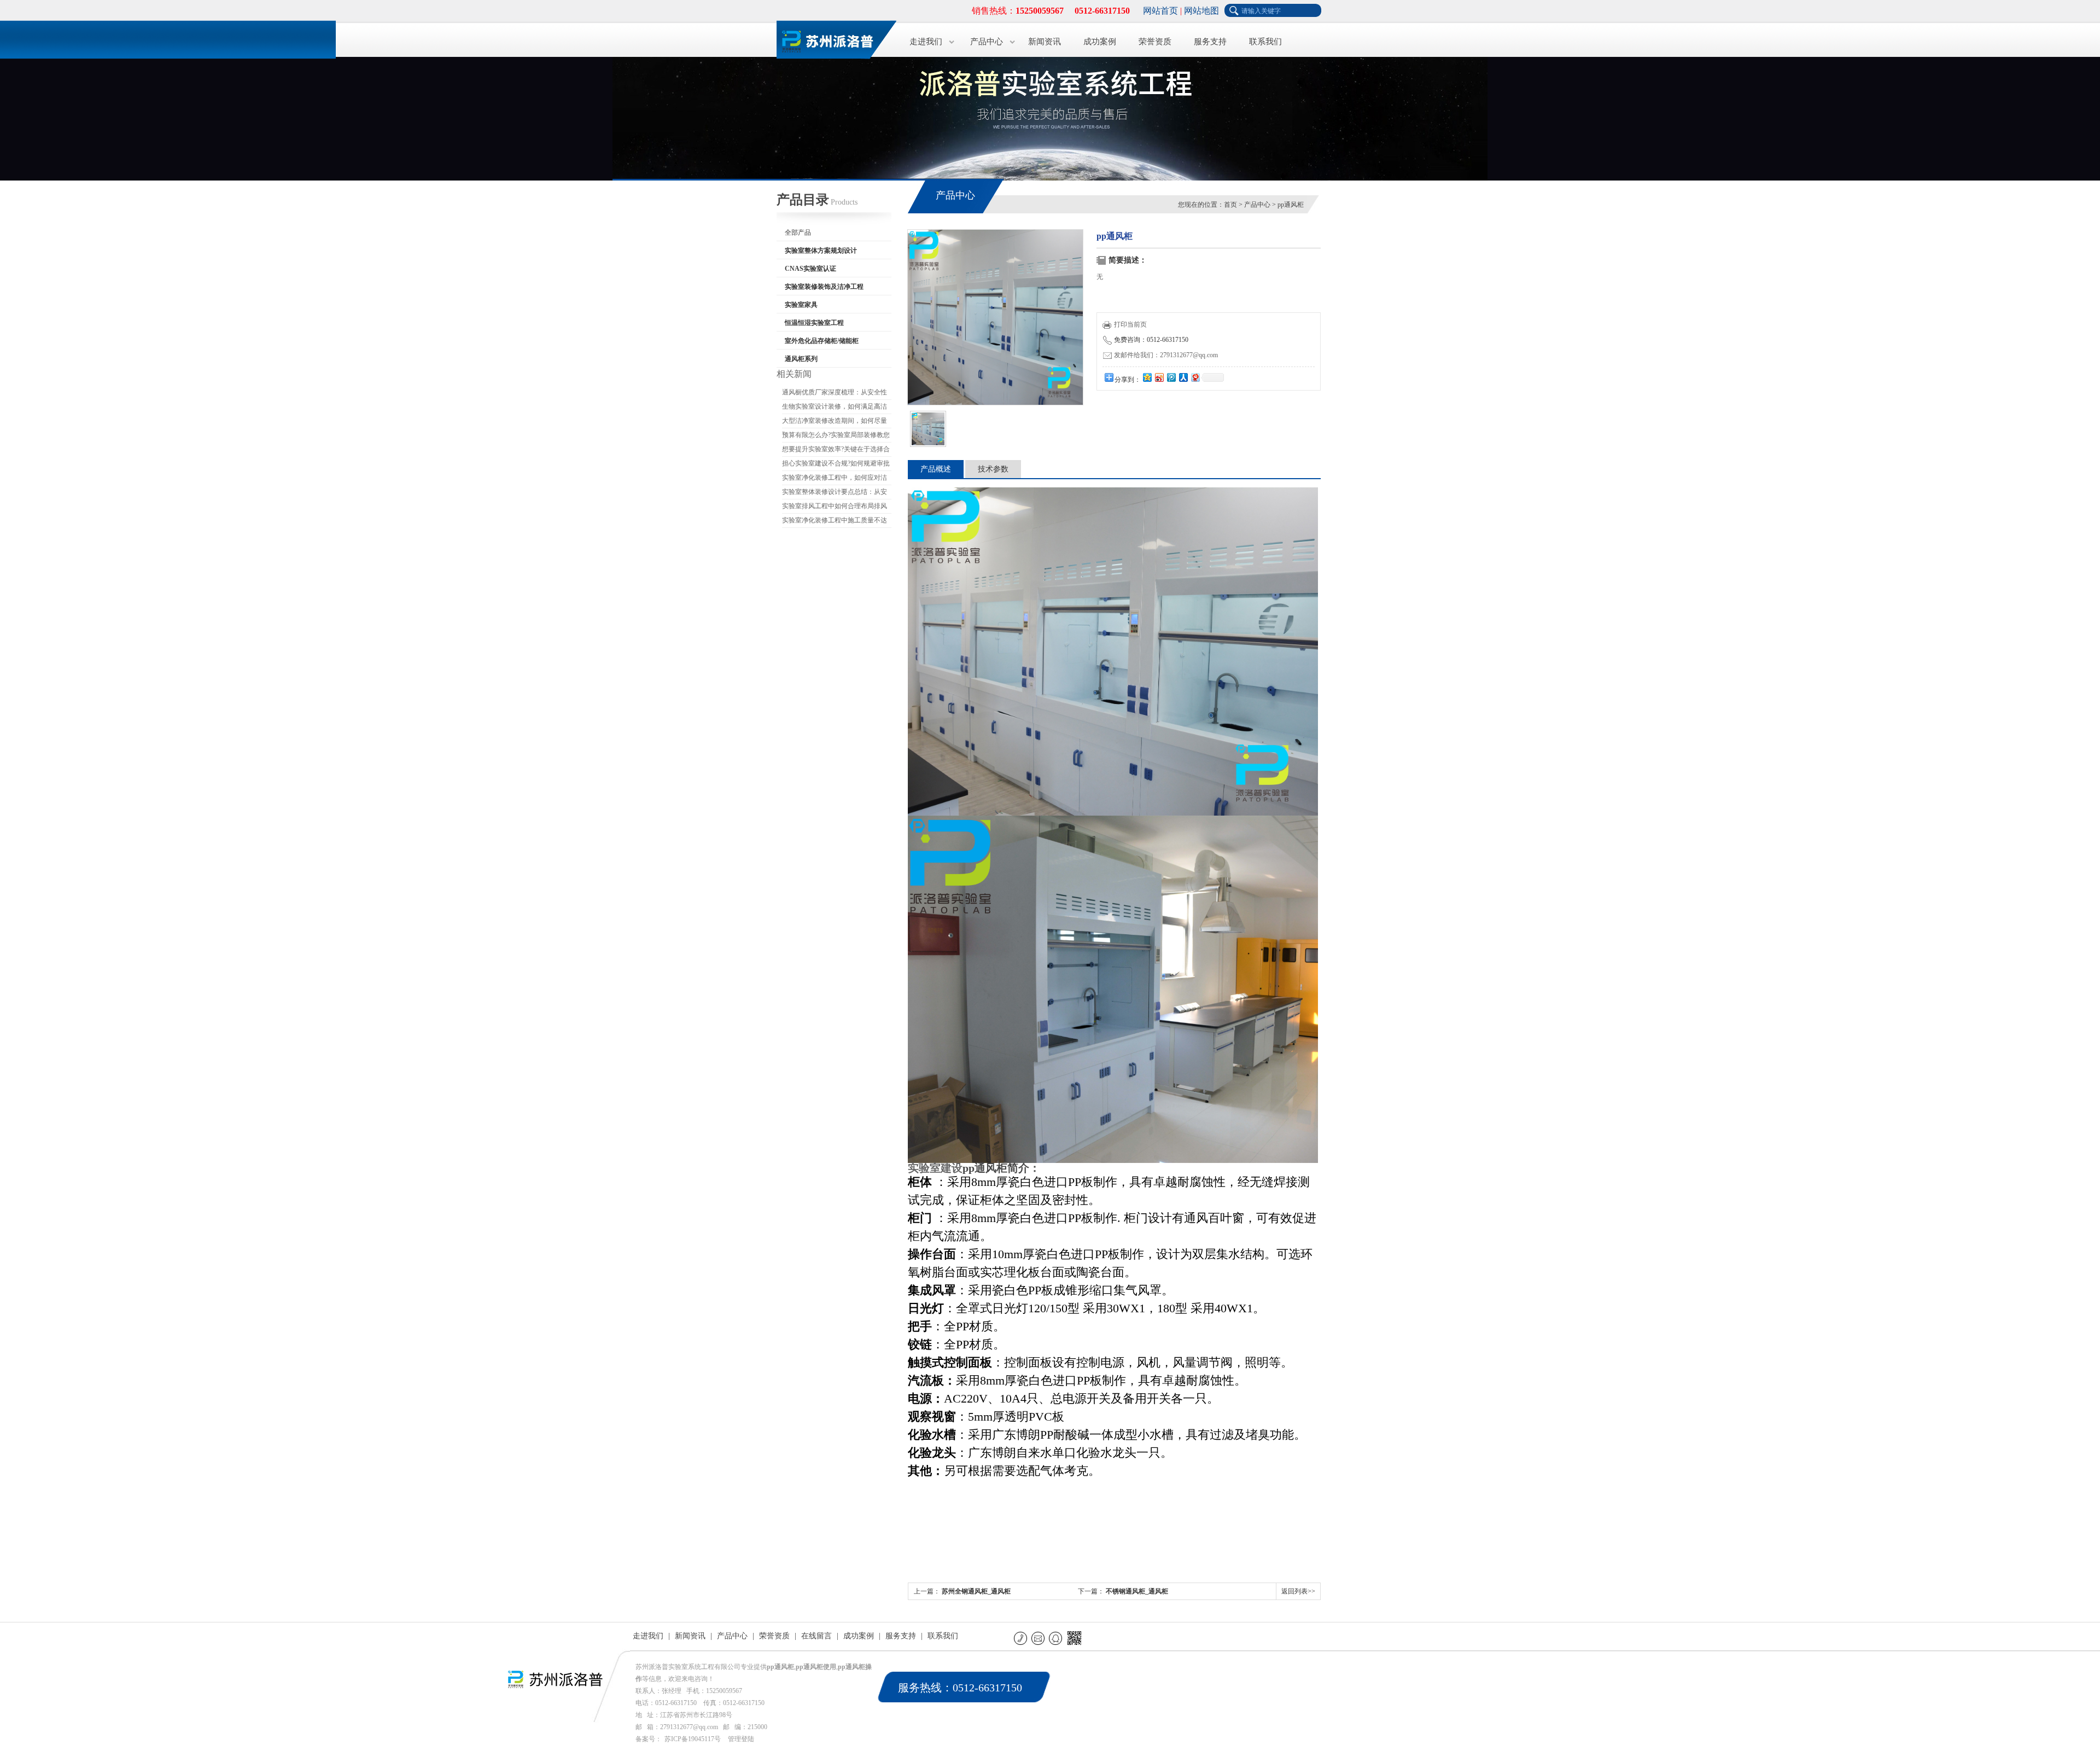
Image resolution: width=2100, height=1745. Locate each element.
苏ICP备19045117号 (693, 1739)
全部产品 (798, 232)
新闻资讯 (1045, 42)
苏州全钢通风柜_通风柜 (976, 1591)
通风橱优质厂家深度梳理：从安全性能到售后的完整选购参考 (835, 394)
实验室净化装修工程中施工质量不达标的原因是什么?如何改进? (835, 522)
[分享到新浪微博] (1159, 377)
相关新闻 (794, 374)
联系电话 (1021, 1638)
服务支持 (1210, 42)
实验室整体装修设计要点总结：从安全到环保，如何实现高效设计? (835, 493)
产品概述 (936, 469)
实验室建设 (935, 1168)
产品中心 (987, 42)
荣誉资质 (1155, 42)
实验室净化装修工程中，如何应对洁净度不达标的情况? (835, 479)
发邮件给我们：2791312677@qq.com (1166, 355)
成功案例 (1100, 42)
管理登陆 (741, 1739)
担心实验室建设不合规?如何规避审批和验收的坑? (836, 465)
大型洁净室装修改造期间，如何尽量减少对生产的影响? (835, 422)
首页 (1230, 205)
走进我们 (926, 42)
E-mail (1039, 1638)
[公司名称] (831, 38)
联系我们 (1265, 42)
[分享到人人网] (1183, 377)
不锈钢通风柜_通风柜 (1137, 1591)
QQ (1056, 1638)
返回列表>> (1298, 1591)
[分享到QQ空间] (1147, 377)
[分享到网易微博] (1195, 377)
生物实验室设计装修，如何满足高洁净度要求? (835, 408)
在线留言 (816, 1636)
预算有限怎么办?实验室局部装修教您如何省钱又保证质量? (836, 437)
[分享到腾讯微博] (1171, 377)
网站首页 (1160, 11)
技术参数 (993, 469)
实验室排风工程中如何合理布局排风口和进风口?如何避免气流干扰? (835, 508)
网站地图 (1201, 11)
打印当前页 (1130, 324)
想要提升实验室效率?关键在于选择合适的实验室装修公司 (836, 451)
